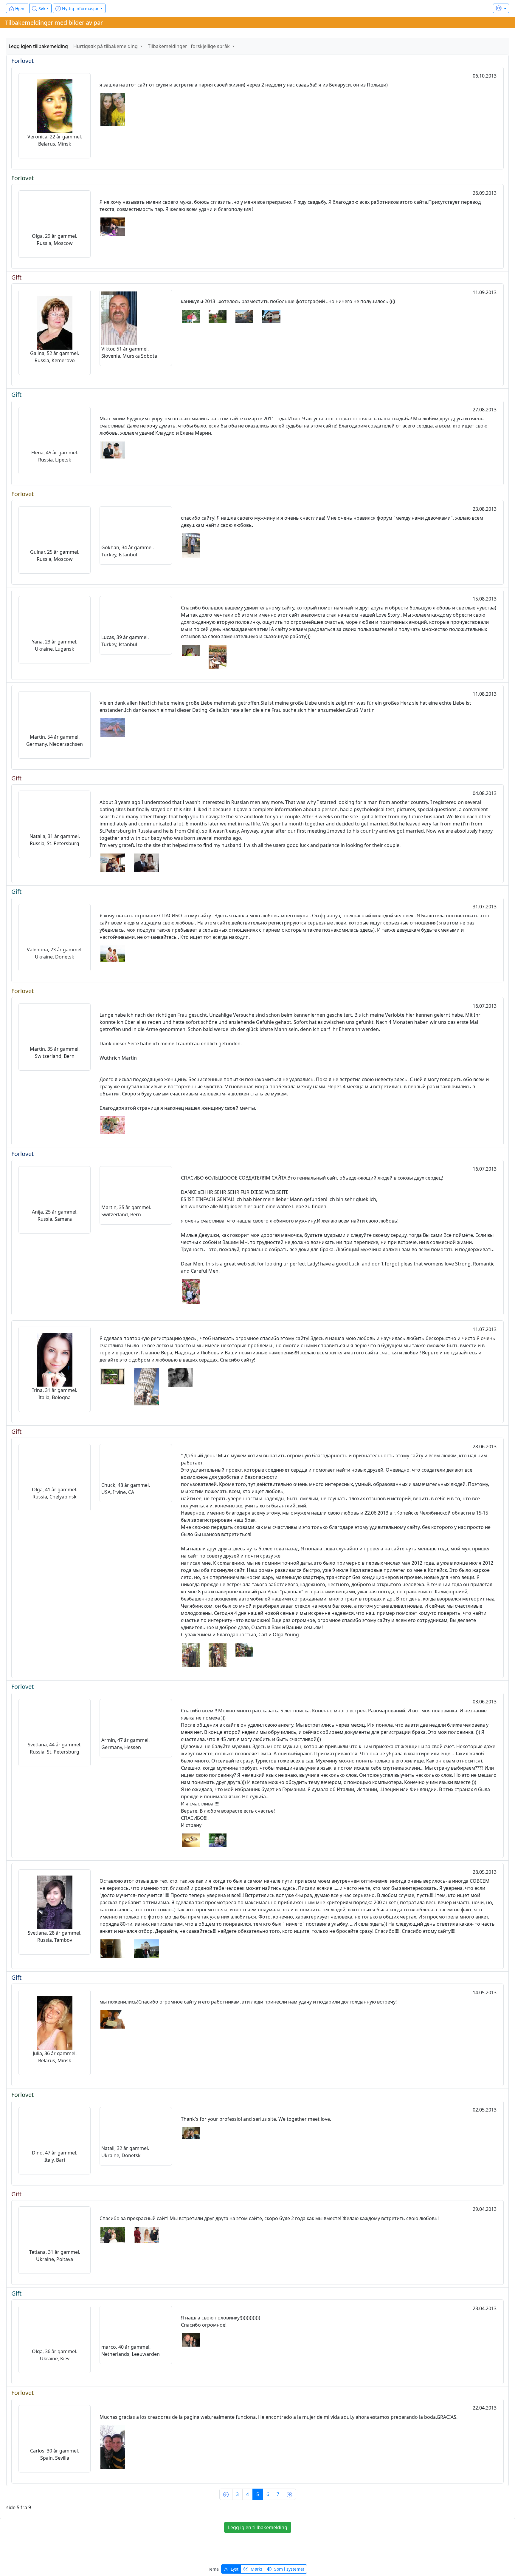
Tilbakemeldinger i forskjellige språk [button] (189, 46)
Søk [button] (41, 9)
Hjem (20, 9)
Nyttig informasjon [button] (80, 9)
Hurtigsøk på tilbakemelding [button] (106, 46)
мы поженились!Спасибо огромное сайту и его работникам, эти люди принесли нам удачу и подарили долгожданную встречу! (248, 2002)
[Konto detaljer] (501, 8)
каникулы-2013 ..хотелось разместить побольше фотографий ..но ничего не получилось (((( (288, 301)
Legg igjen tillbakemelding (38, 46)
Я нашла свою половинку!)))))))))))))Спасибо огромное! (221, 2321)
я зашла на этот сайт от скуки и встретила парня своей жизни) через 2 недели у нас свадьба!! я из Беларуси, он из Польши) (244, 85)
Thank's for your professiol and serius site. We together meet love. (256, 2119)
